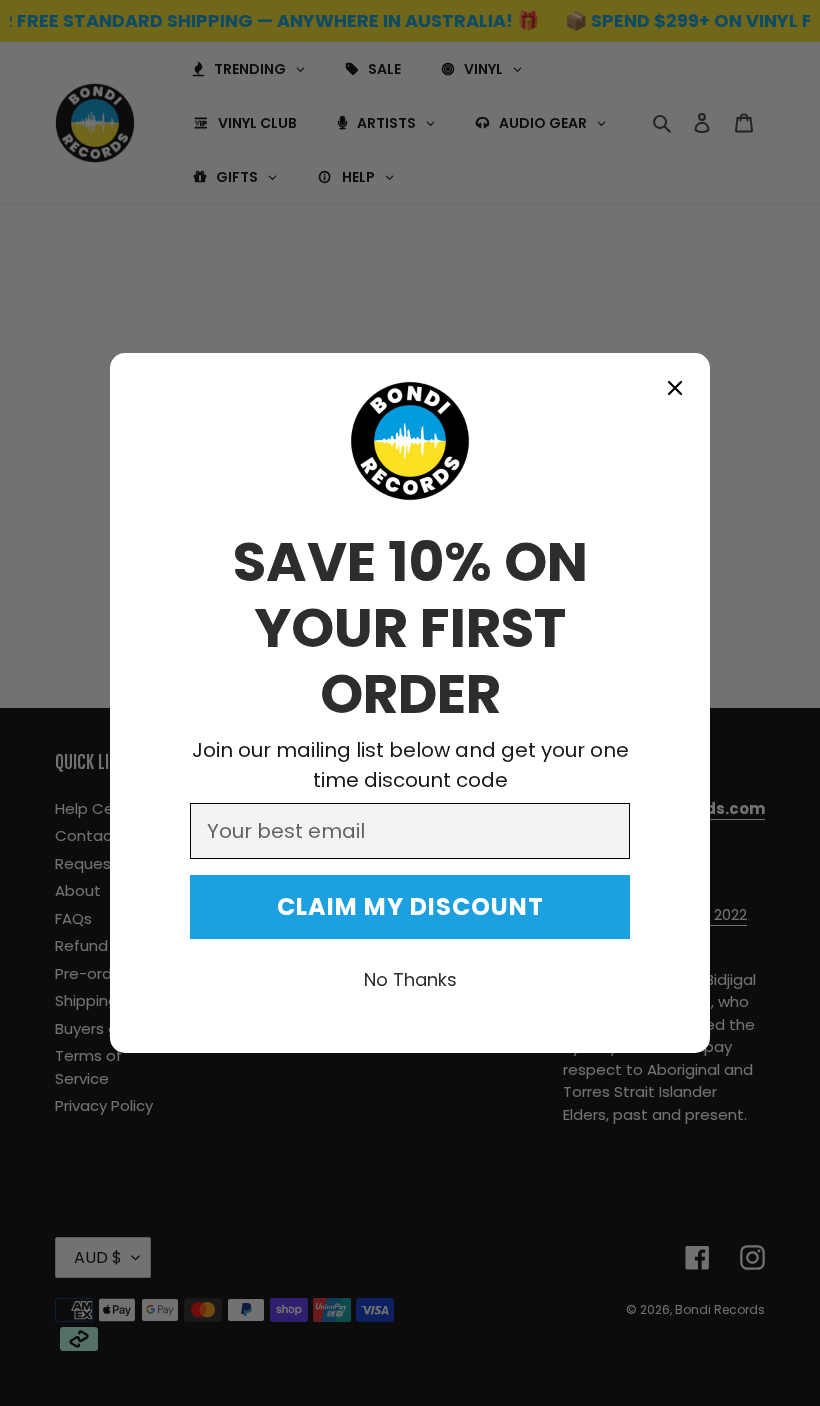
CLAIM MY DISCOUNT (410, 906)
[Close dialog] (675, 388)
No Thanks (410, 979)
